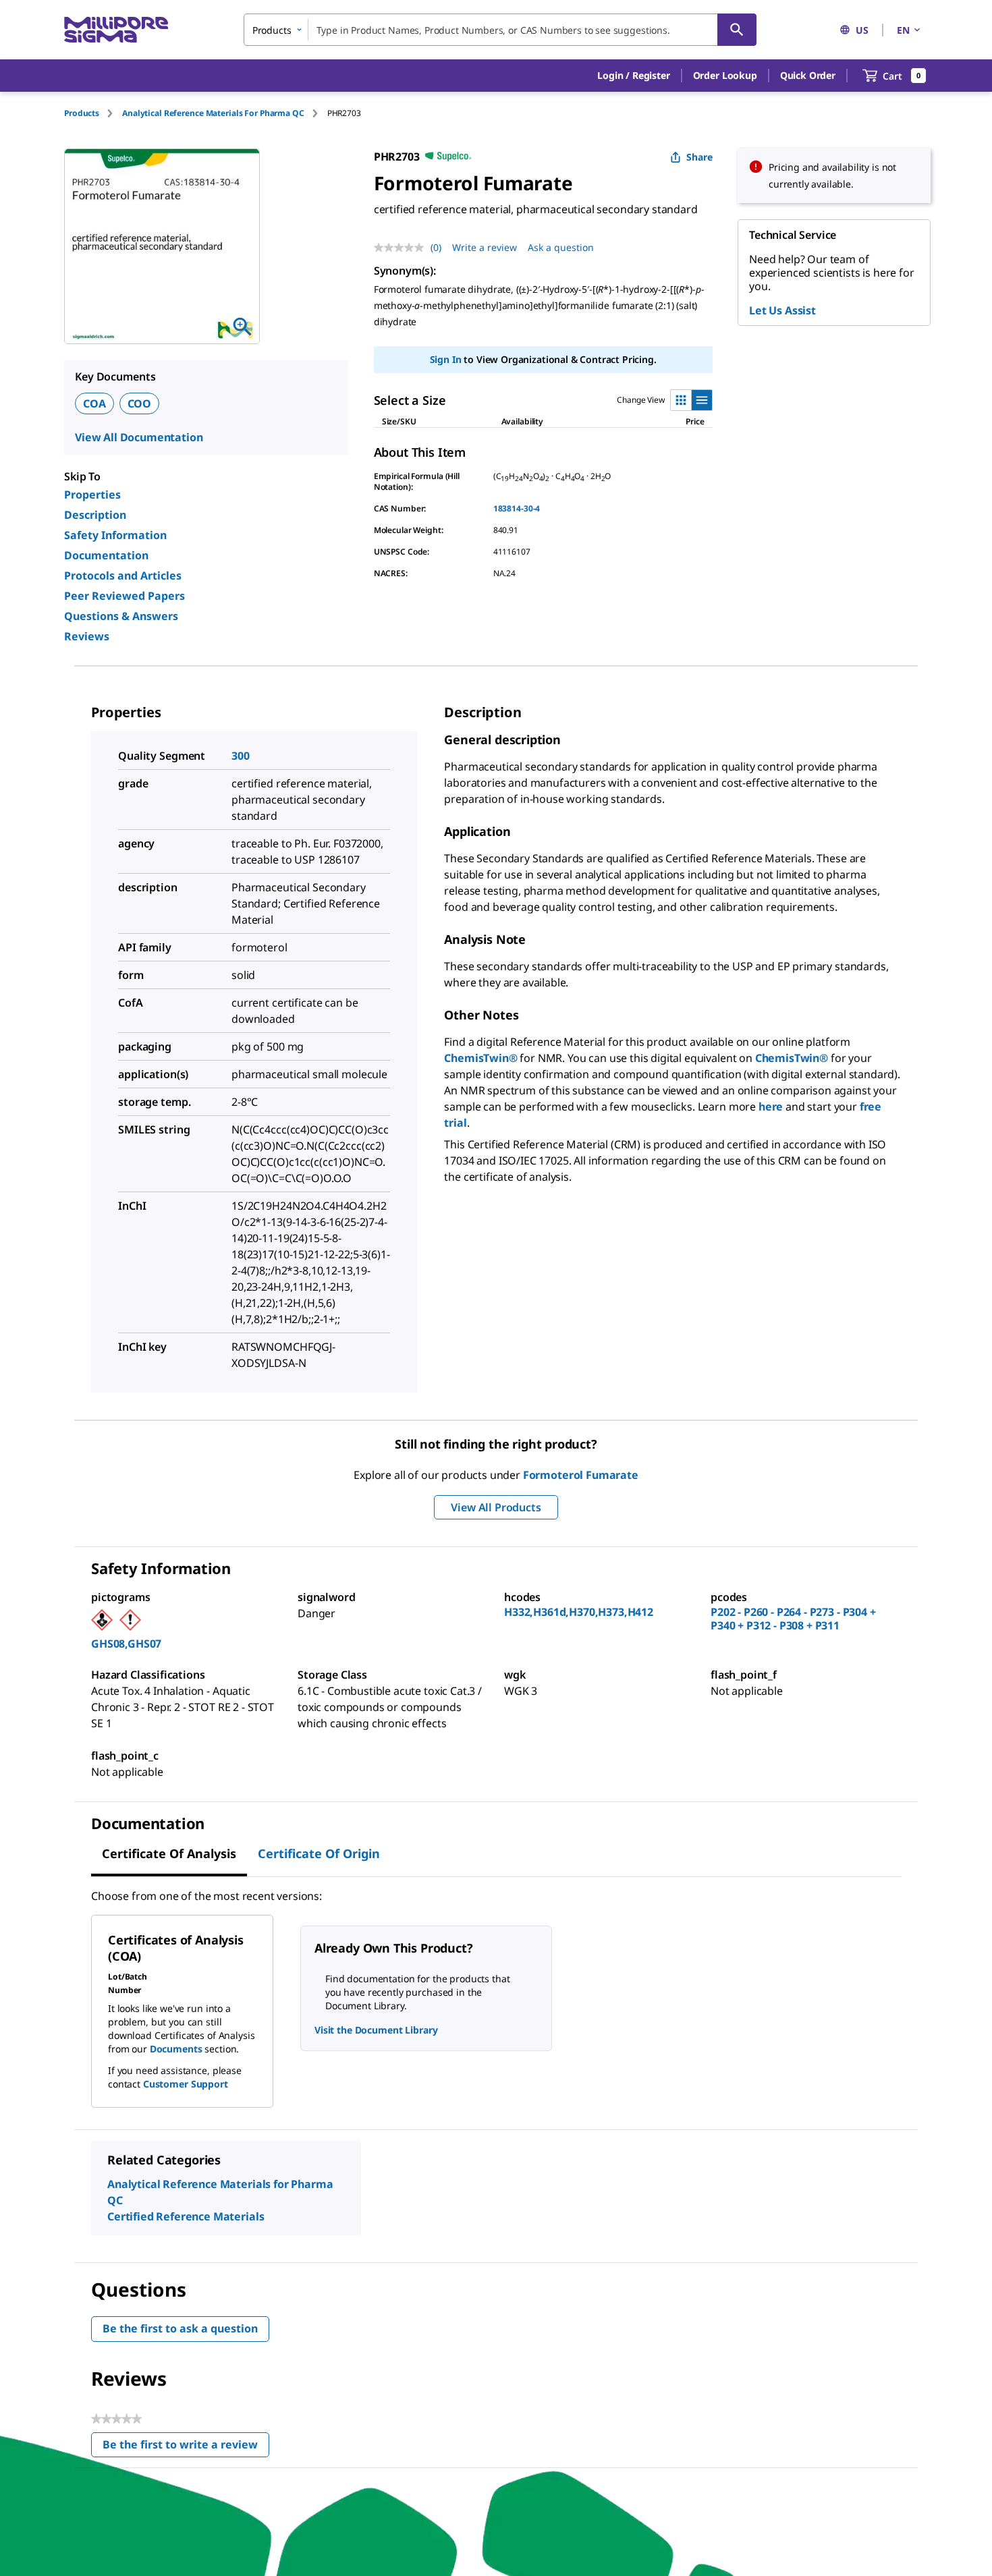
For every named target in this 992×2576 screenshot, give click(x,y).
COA (94, 403)
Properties (92, 495)
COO (140, 403)
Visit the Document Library (376, 2030)
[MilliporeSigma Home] (116, 30)
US (862, 30)
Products (82, 113)
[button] (633, 76)
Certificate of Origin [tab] (319, 1853)
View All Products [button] (496, 1507)
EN (903, 30)
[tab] (93, 113)
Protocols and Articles (123, 576)
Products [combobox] (272, 30)
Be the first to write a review (186, 2447)
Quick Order (808, 75)
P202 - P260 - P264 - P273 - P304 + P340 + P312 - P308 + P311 (793, 1619)
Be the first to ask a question (180, 2328)
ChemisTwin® (480, 1058)
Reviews (87, 636)
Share (699, 157)
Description (95, 515)
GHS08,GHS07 (126, 1644)
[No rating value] (402, 248)
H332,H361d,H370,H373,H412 (579, 1612)
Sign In (446, 359)
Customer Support (186, 2084)
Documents (176, 2049)
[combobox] (500, 30)
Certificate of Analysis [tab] (169, 1853)
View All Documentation (139, 437)
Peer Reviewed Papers (125, 596)
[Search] (737, 30)
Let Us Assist (782, 310)
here (771, 1107)
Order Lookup (725, 75)
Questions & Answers (121, 616)
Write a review (485, 247)
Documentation (106, 555)
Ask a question (561, 247)
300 (241, 756)
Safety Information (115, 535)
